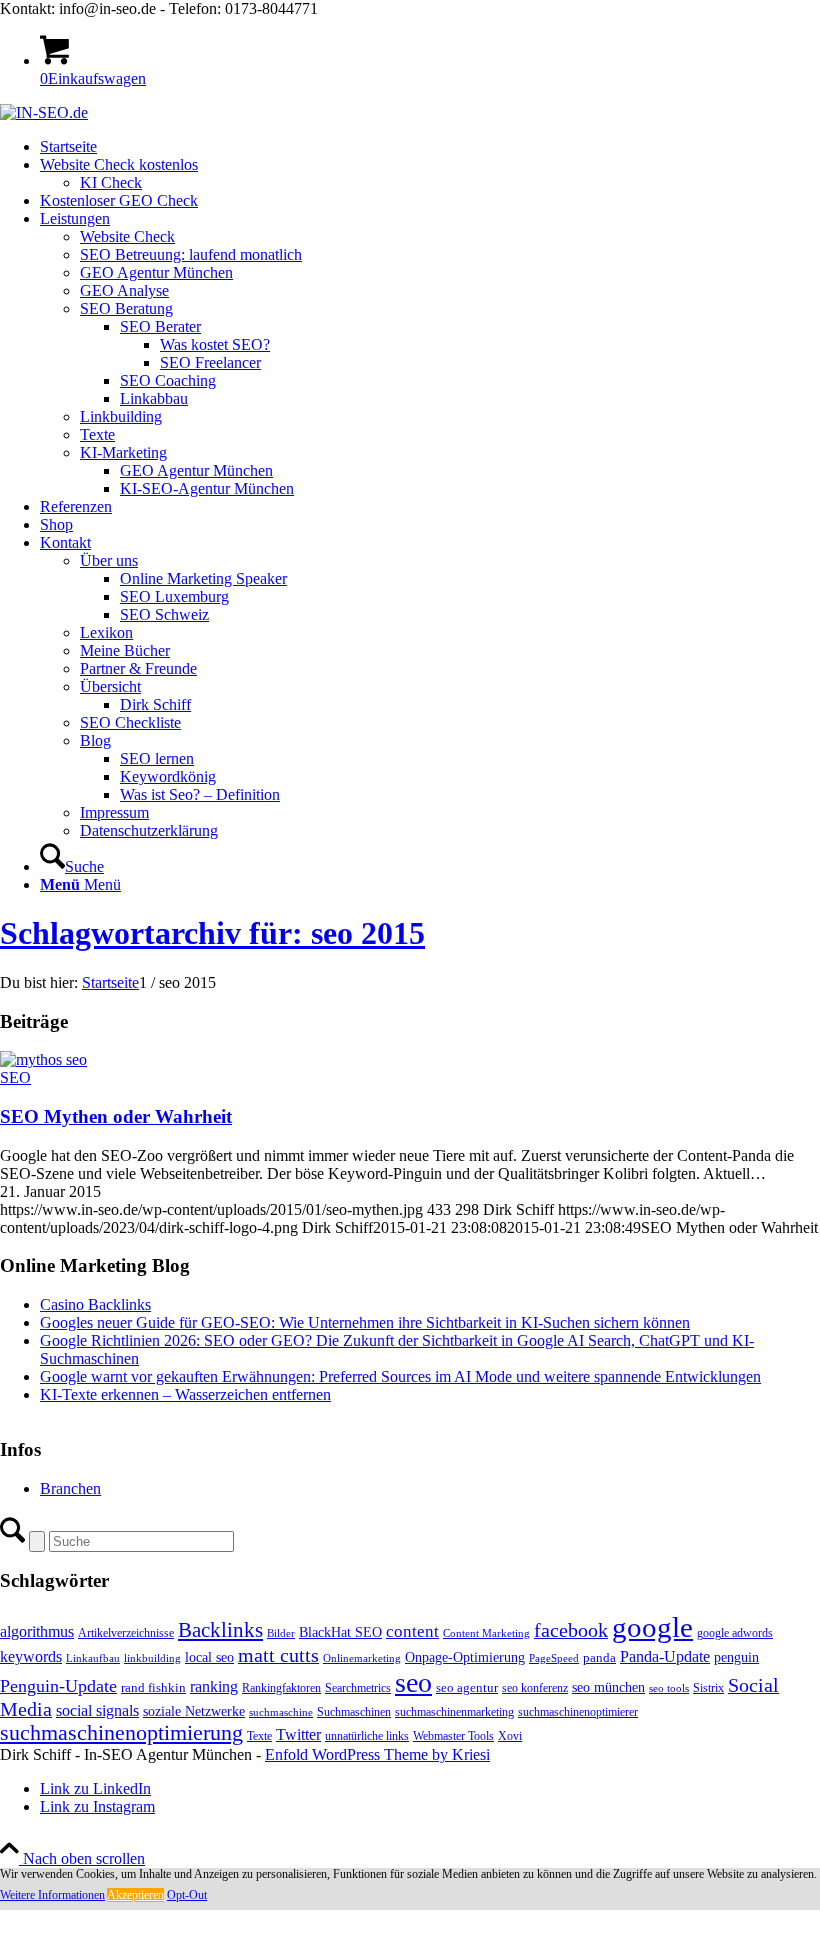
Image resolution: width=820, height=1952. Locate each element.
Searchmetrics (358, 1688)
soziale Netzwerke (194, 1711)
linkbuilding (152, 1658)
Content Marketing (486, 1633)
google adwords (735, 1633)
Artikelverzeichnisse (126, 1633)
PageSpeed (554, 1658)
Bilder (281, 1633)
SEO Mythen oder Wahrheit (116, 1116)
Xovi (510, 1736)
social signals (97, 1710)
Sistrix (708, 1688)
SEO (15, 1077)
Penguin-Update (58, 1686)
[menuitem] (430, 147)
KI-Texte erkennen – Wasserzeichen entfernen (185, 1394)
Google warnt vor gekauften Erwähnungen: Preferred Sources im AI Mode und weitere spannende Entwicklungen (400, 1376)
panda (599, 1657)
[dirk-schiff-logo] (44, 112)
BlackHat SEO (340, 1632)
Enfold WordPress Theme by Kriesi (377, 1754)
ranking (214, 1686)
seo (413, 1682)
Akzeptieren (135, 1895)
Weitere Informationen (52, 1895)
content (412, 1631)
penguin (736, 1657)
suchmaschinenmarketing (454, 1712)
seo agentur (467, 1687)
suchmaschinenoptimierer (578, 1712)
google (652, 1627)
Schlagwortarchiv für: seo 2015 (212, 933)
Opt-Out (187, 1895)
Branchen (70, 1488)
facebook (571, 1630)
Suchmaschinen (354, 1712)
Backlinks (220, 1630)
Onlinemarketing (362, 1658)
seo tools (669, 1688)
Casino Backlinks (95, 1304)
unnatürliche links (367, 1736)
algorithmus (37, 1631)
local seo (209, 1657)
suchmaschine (281, 1712)
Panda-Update (665, 1656)
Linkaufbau (93, 1658)
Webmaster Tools (453, 1736)
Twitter (298, 1734)
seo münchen (608, 1687)
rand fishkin (153, 1687)
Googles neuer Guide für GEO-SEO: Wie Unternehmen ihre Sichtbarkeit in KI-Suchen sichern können (365, 1322)
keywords (31, 1656)
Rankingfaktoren (281, 1688)
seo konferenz (535, 1688)
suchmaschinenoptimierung (121, 1733)
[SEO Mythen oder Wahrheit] (43, 1059)
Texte (259, 1736)
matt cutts (278, 1655)
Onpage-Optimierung (465, 1657)
